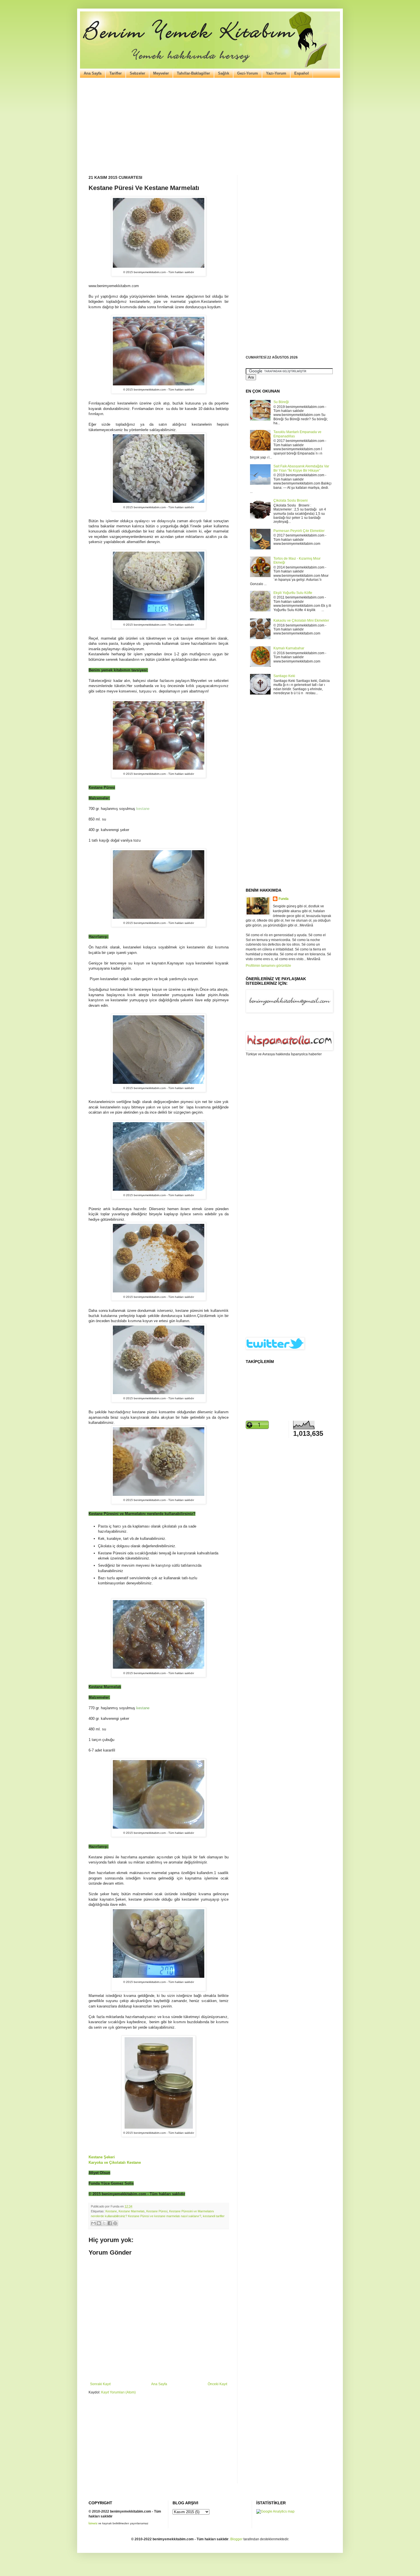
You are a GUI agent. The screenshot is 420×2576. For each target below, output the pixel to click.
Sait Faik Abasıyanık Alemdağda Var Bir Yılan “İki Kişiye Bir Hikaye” (301, 468)
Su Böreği (281, 402)
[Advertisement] (210, 127)
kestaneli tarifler (214, 2216)
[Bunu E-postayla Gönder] (93, 2223)
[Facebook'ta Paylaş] (110, 2223)
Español (302, 73)
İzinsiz (93, 2523)
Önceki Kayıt (217, 2384)
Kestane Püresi (157, 2211)
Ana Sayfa (93, 73)
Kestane (111, 2211)
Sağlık (224, 73)
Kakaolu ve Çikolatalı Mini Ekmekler (301, 621)
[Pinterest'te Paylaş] (115, 2223)
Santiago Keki (284, 676)
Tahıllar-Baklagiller (193, 73)
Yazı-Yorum (276, 73)
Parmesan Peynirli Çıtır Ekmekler (299, 531)
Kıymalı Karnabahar (289, 648)
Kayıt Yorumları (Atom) (118, 2392)
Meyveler (161, 73)
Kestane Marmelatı (132, 2211)
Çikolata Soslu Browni (291, 501)
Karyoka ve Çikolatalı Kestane (115, 2162)
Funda (284, 899)
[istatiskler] (275, 2511)
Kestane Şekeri (102, 2157)
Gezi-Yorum (248, 73)
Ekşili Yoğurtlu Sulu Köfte (293, 593)
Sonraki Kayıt (100, 2384)
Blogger (236, 2539)
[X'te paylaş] (104, 2223)
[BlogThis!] (99, 2223)
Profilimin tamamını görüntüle (268, 966)
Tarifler (116, 73)
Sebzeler (137, 73)
